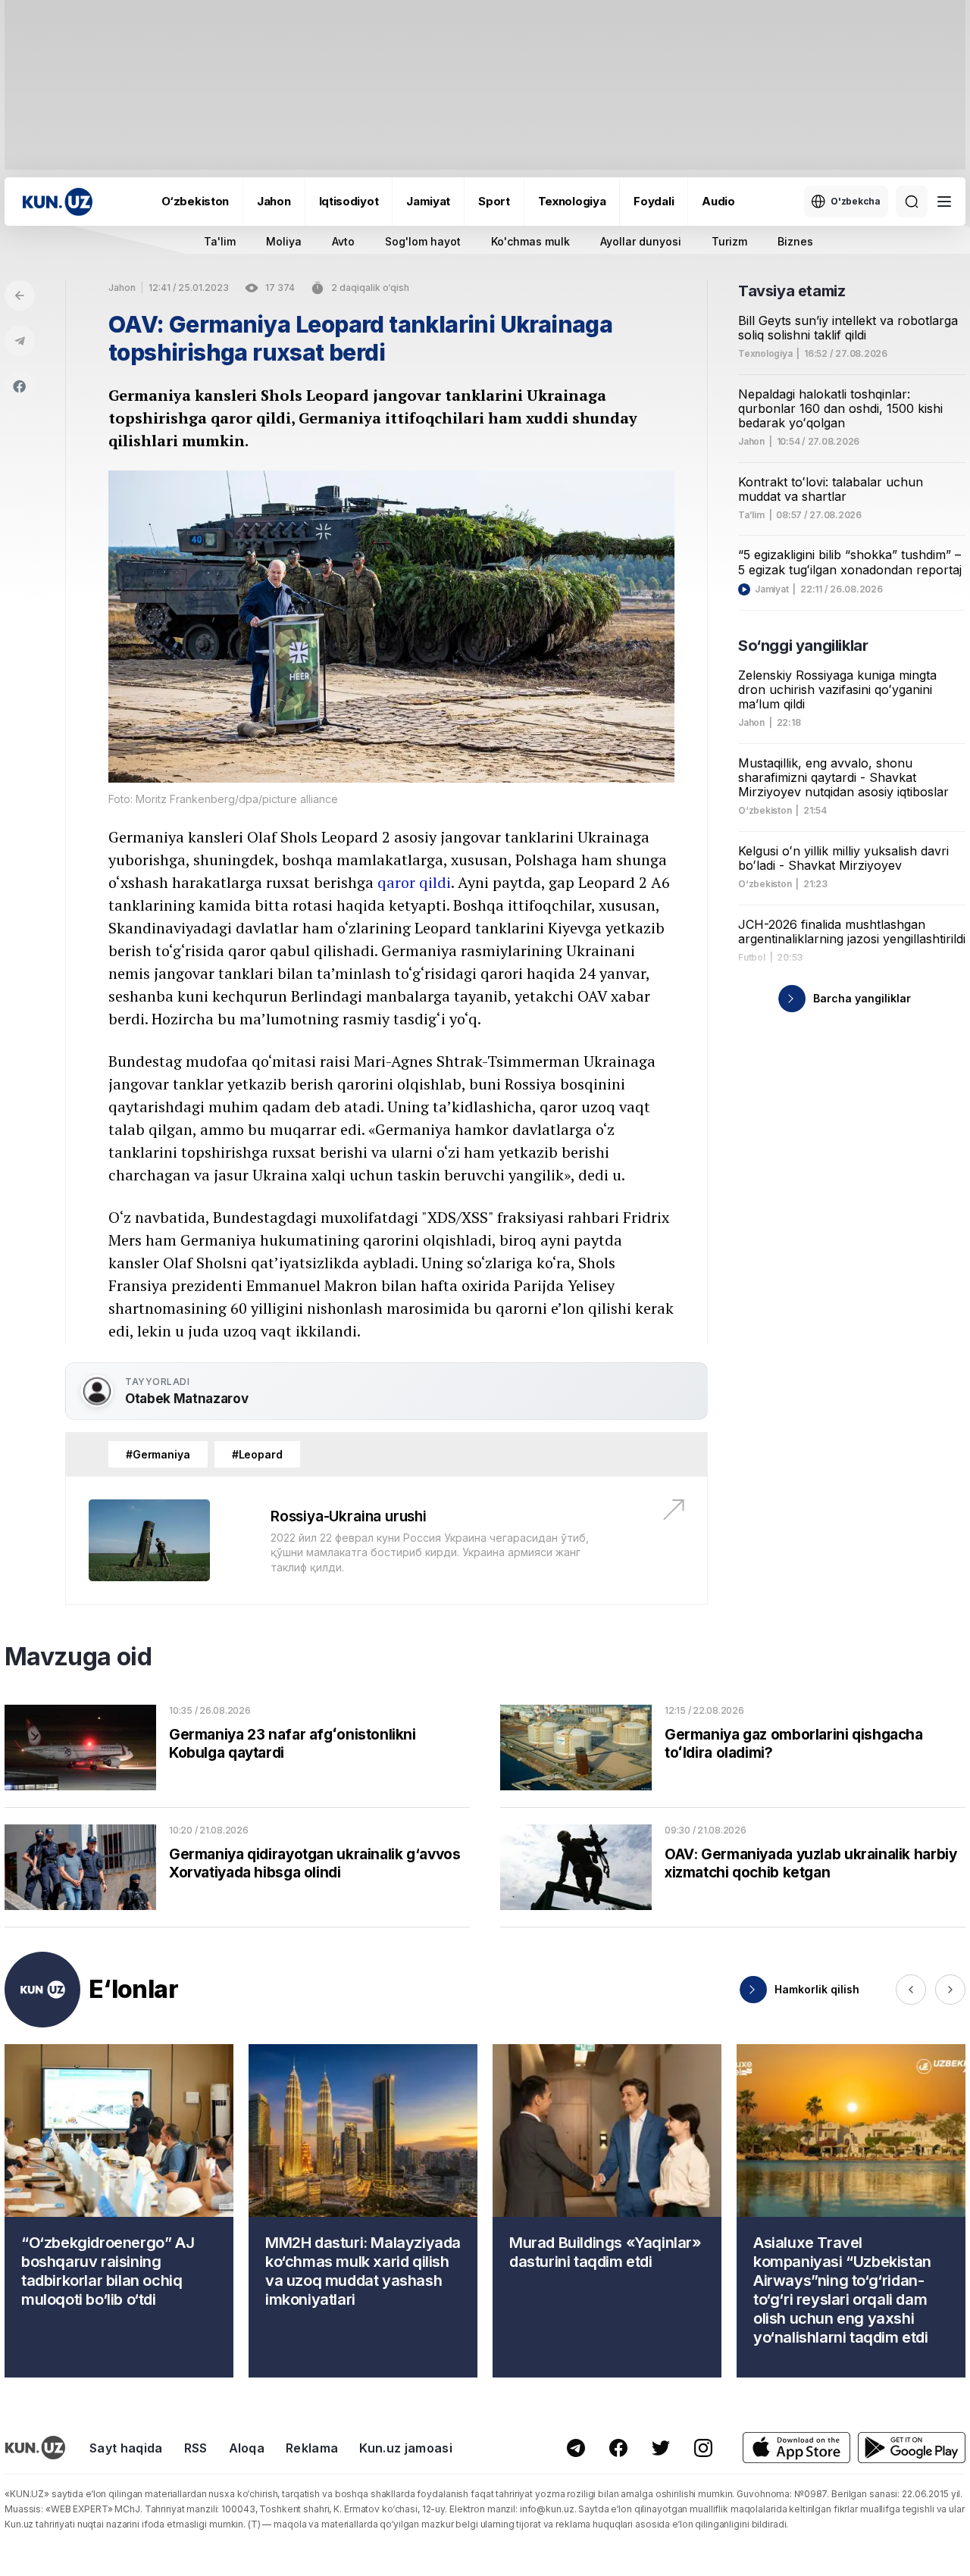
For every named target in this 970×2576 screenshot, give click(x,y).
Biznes (795, 241)
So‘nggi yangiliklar (803, 646)
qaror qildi (414, 882)
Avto (343, 241)
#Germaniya (158, 1454)
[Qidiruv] (912, 202)
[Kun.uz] (58, 202)
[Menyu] (944, 202)
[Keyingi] (950, 1990)
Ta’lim (751, 515)
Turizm (729, 241)
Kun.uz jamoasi (405, 2448)
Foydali (654, 201)
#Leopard (257, 1454)
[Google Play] (912, 2448)
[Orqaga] (20, 295)
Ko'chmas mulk (530, 241)
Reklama (312, 2448)
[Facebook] (20, 386)
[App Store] (796, 2448)
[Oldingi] (911, 1990)
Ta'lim (220, 241)
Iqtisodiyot (349, 201)
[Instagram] (703, 2448)
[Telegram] (20, 341)
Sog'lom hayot (423, 241)
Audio (718, 201)
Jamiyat (428, 201)
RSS (196, 2448)
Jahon (274, 201)
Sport (494, 201)
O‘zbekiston (195, 201)
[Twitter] (661, 2448)
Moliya (284, 241)
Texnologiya (572, 201)
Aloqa (247, 2448)
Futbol (752, 958)
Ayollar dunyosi (641, 241)
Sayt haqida (126, 2448)
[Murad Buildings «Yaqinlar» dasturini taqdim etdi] (607, 2211)
